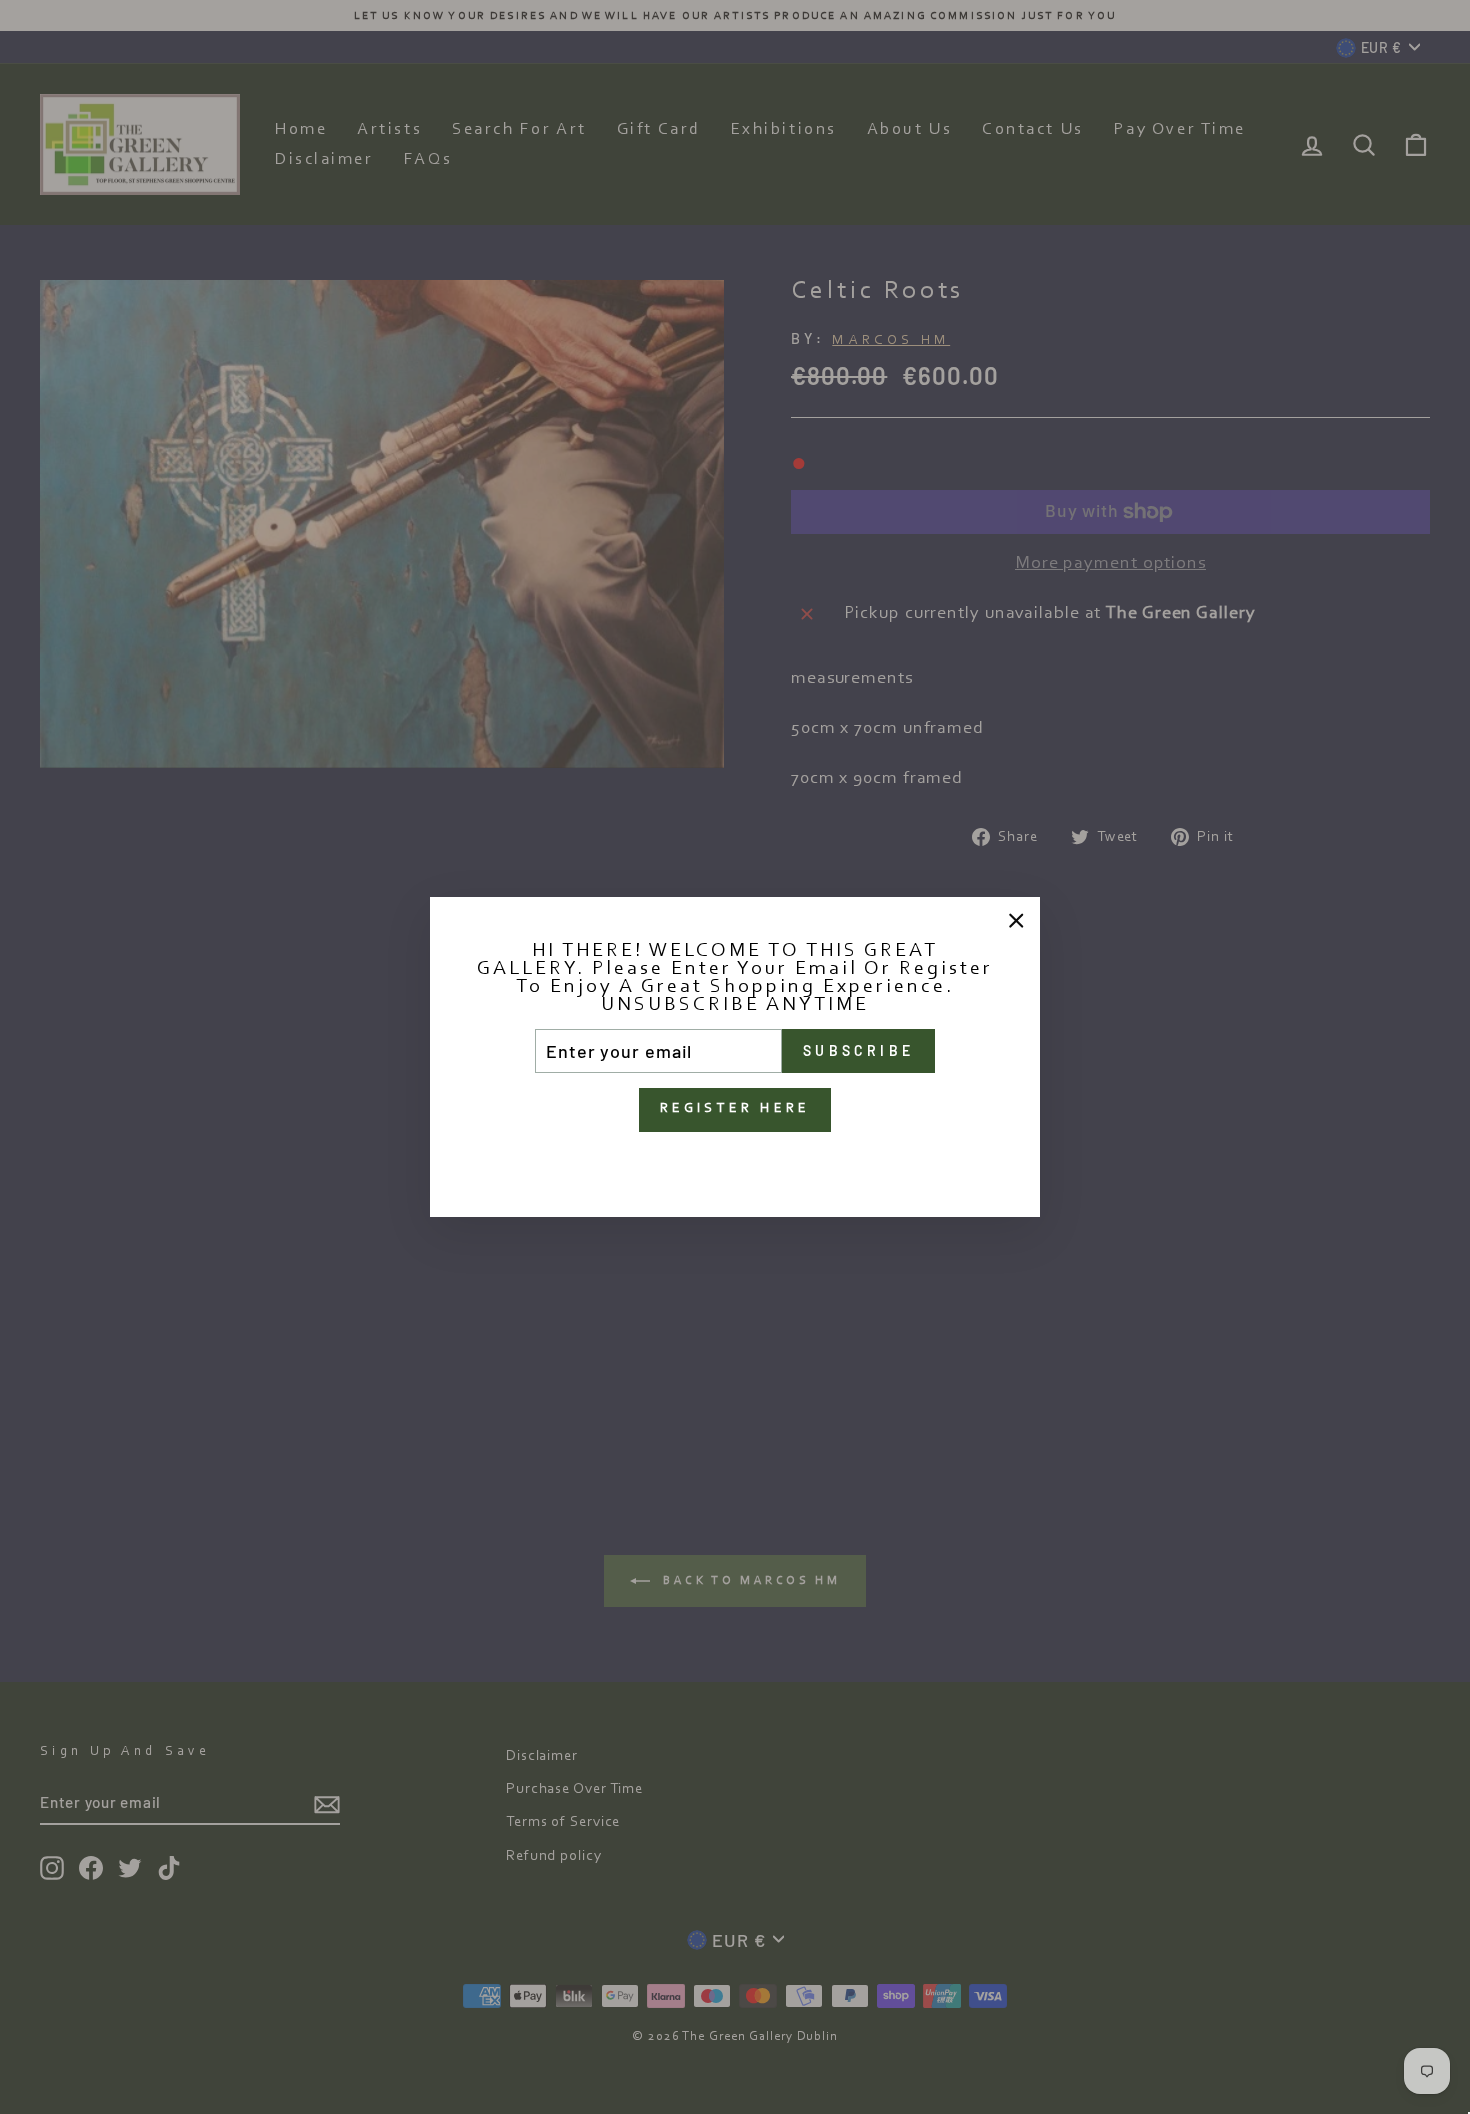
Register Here (735, 1109)
